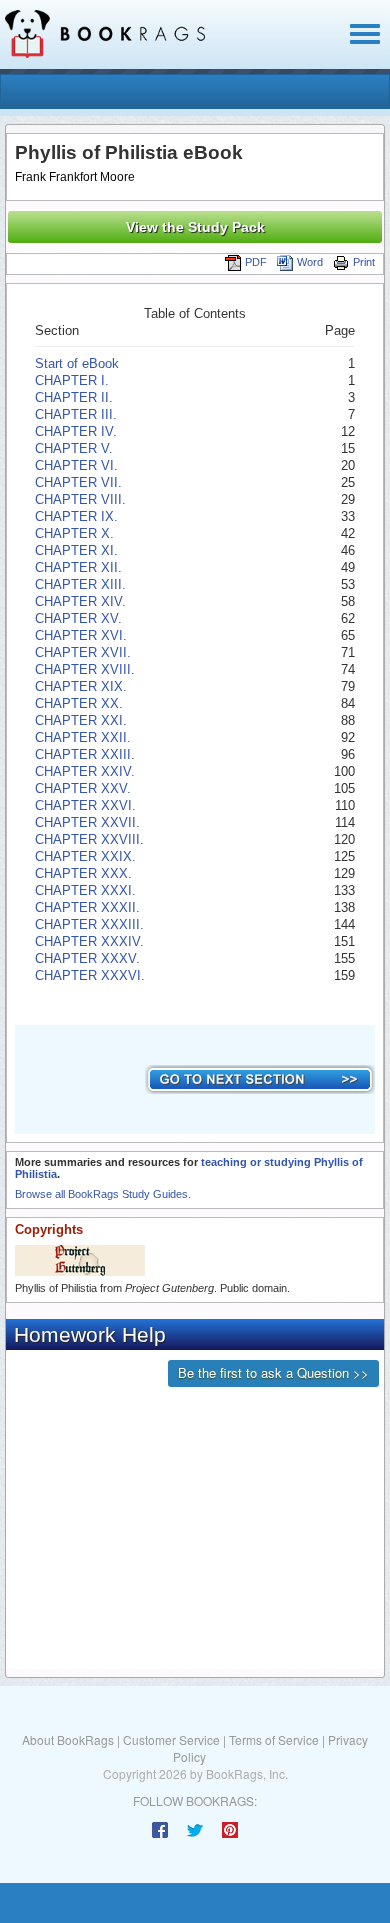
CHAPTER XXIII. (85, 754)
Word (310, 262)
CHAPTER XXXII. (87, 907)
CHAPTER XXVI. (85, 805)
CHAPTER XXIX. (85, 856)
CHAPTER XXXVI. (90, 975)
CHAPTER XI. (76, 550)
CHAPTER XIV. (80, 601)
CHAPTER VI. (76, 465)
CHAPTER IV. (76, 431)
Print (364, 262)
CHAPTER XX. (79, 703)
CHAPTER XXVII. (87, 822)
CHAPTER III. (76, 414)
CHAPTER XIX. (81, 686)
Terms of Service (274, 1739)
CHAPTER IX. (76, 516)
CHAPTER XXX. (83, 873)
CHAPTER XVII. (83, 652)
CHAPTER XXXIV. (89, 941)
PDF (256, 262)
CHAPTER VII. (78, 482)
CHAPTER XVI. (81, 635)
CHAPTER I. (72, 380)
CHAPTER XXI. (81, 720)
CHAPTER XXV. (83, 788)
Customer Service (171, 1739)
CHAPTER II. (74, 397)
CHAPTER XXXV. (87, 958)
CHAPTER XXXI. (85, 890)
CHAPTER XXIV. (85, 771)
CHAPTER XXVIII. (89, 839)
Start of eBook (77, 363)
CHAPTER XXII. (83, 737)
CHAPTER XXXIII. (89, 924)
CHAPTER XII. (78, 567)
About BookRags (68, 1739)
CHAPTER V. (74, 448)
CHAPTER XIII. (80, 584)
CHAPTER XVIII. (85, 669)
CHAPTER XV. (78, 618)
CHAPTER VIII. (80, 499)
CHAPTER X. (74, 533)
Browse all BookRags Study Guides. (103, 1194)
